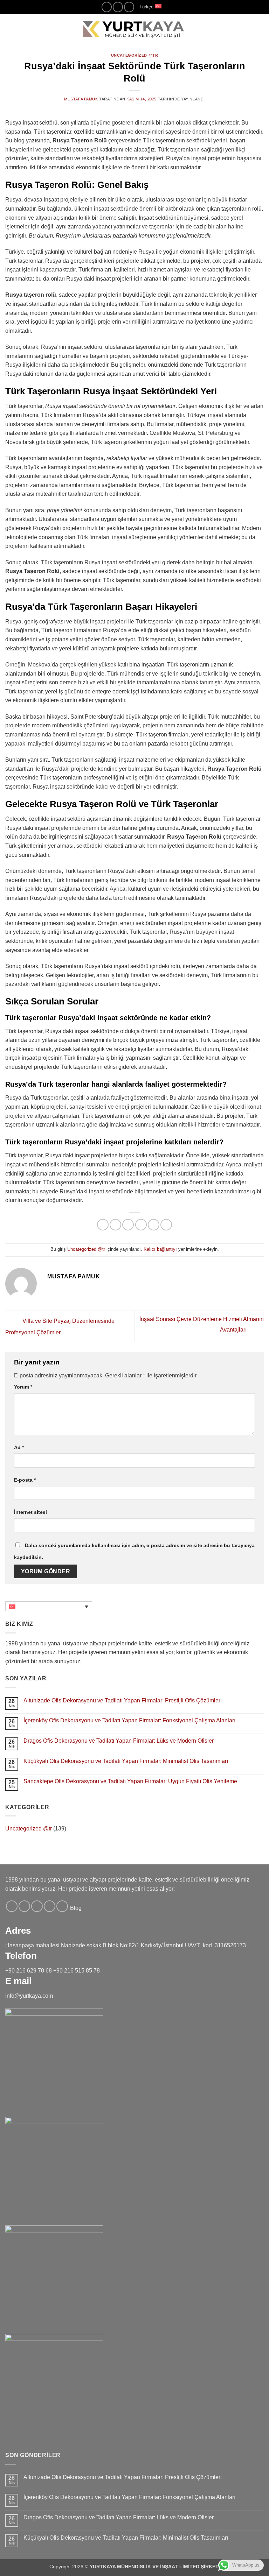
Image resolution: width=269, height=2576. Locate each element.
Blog (76, 1908)
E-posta (25, 1480)
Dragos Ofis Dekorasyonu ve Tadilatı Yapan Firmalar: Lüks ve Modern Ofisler (119, 1741)
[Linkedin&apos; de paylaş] (166, 1225)
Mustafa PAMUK (81, 99)
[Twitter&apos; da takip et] (37, 1906)
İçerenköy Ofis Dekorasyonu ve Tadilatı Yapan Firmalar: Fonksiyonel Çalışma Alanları (129, 1720)
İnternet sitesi (30, 1512)
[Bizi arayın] (118, 7)
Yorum (23, 1387)
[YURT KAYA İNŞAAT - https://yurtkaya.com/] (134, 29)
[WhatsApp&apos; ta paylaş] (103, 1225)
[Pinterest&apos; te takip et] (62, 1906)
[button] (9, 29)
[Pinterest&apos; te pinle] (154, 1225)
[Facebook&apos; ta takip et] (12, 1906)
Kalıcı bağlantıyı (160, 1249)
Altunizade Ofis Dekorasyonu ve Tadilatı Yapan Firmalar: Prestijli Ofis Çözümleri (123, 1700)
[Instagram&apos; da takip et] (107, 7)
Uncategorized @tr (135, 55)
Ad (19, 1447)
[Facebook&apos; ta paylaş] (115, 1225)
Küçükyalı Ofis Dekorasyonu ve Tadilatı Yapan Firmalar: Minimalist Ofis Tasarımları (126, 1761)
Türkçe (146, 7)
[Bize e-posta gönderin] (50, 1906)
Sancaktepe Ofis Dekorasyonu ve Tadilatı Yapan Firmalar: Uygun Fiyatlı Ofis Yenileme (130, 1781)
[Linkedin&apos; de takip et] (129, 7)
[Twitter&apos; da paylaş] (128, 1225)
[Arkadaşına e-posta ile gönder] (141, 1225)
